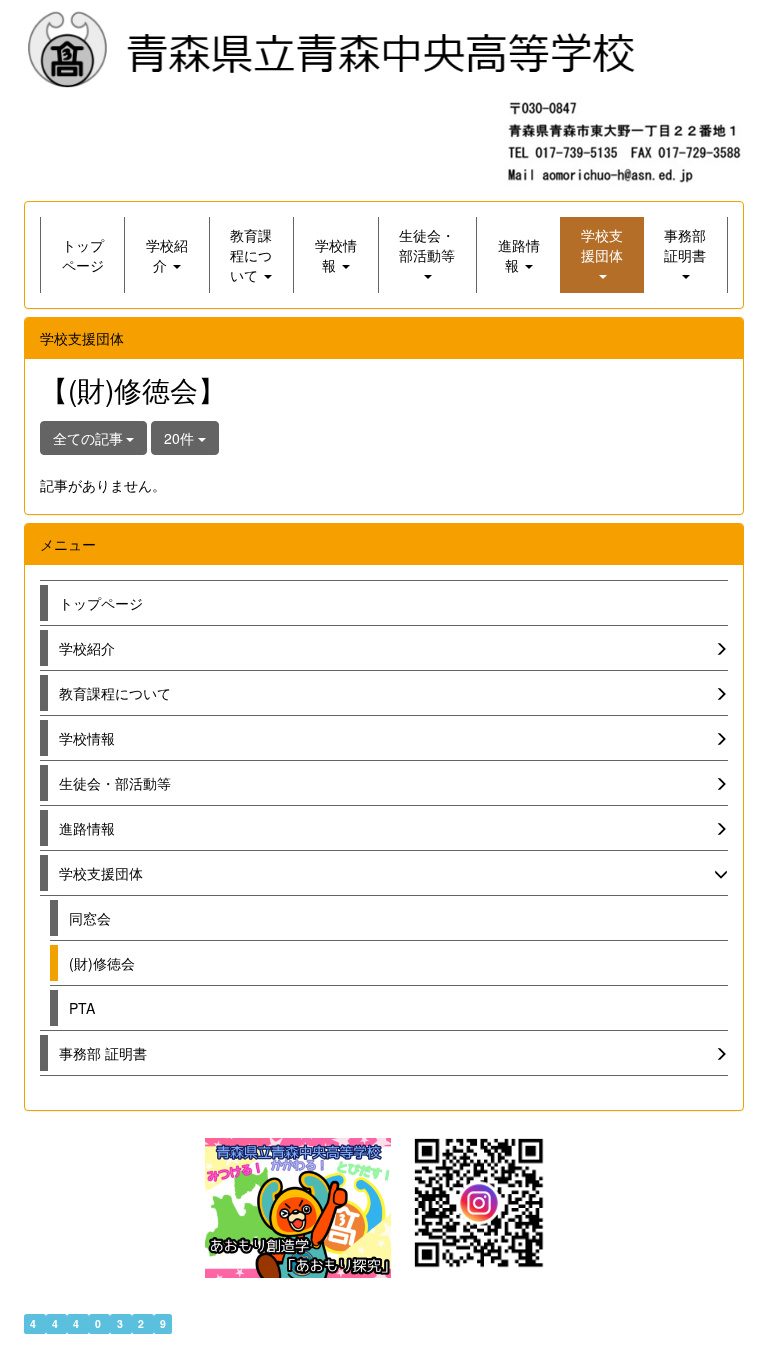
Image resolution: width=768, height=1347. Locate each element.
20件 (181, 438)
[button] (166, 255)
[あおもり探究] (298, 1208)
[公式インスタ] (479, 1201)
